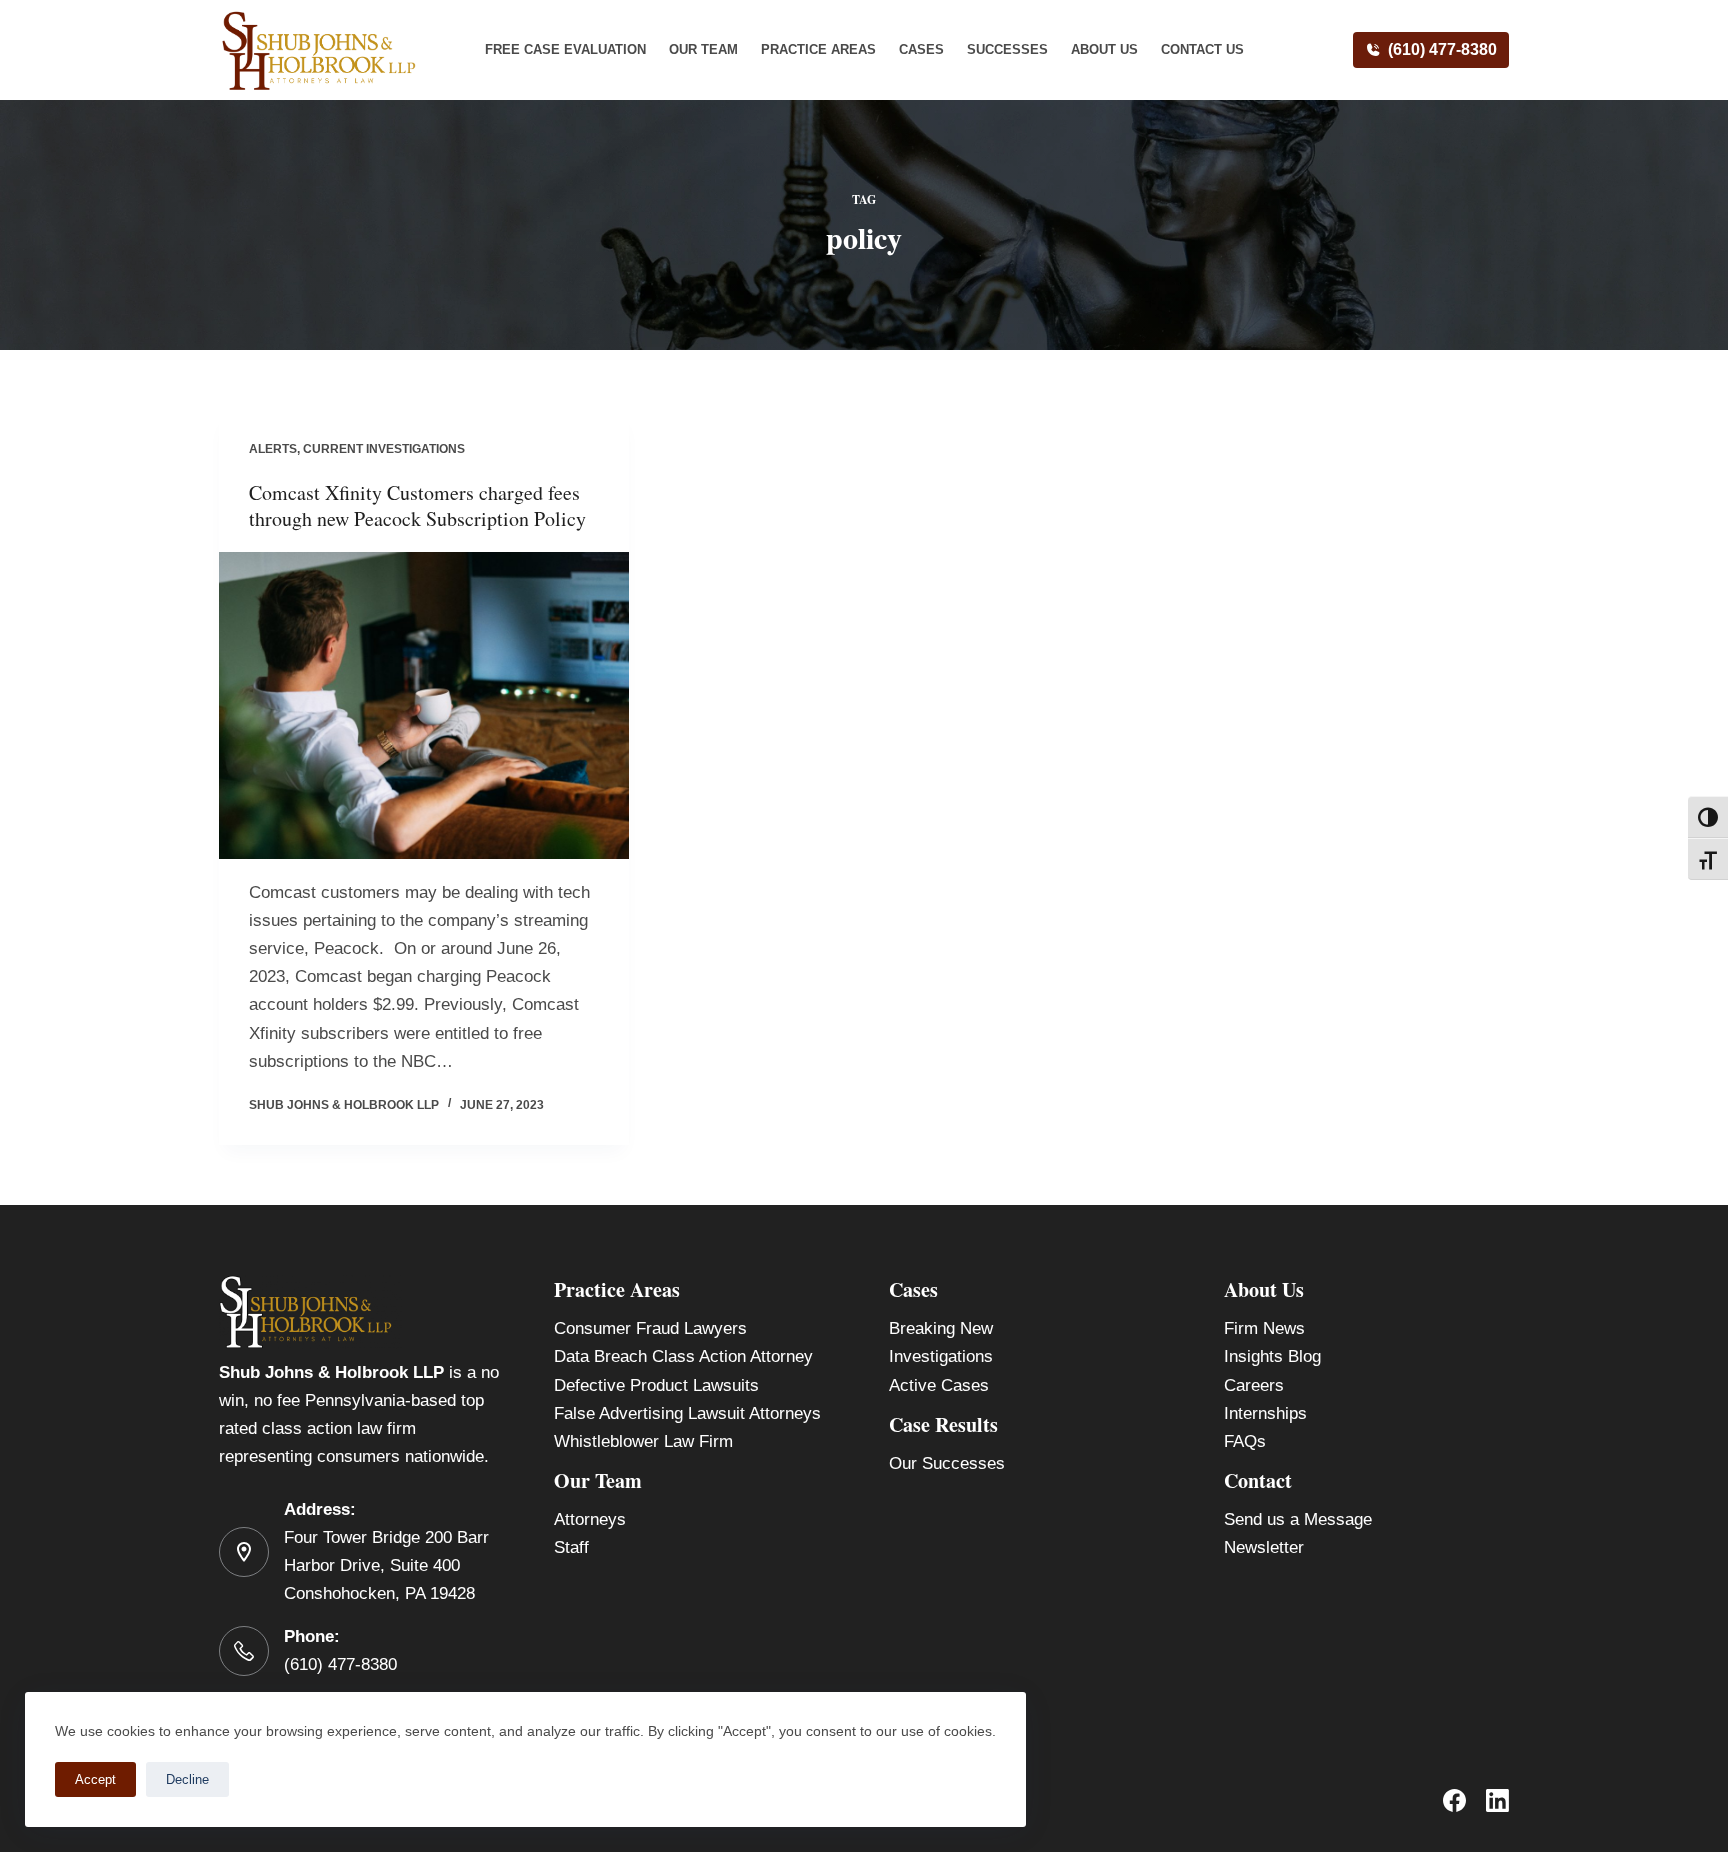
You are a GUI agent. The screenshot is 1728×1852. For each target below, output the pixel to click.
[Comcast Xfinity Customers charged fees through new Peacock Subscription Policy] (424, 706)
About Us (1104, 49)
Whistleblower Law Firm (643, 1441)
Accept (95, 1779)
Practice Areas (818, 49)
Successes (1007, 49)
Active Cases (939, 1385)
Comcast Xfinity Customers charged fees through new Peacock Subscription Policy (417, 505)
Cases (921, 49)
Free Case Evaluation (565, 49)
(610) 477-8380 (1442, 49)
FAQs (1245, 1441)
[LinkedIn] (1497, 1800)
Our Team (703, 49)
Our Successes (947, 1463)
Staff (571, 1547)
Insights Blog (1272, 1356)
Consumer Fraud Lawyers (650, 1328)
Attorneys (590, 1519)
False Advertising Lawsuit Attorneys (687, 1413)
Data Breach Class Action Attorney (683, 1356)
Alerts (273, 449)
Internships (1265, 1413)
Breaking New (941, 1328)
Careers (1254, 1385)
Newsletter (1264, 1547)
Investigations (941, 1356)
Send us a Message (1298, 1519)
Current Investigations (384, 449)
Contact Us (1202, 49)
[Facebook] (1454, 1800)
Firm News (1264, 1328)
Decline (187, 1779)
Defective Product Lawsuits (656, 1385)
